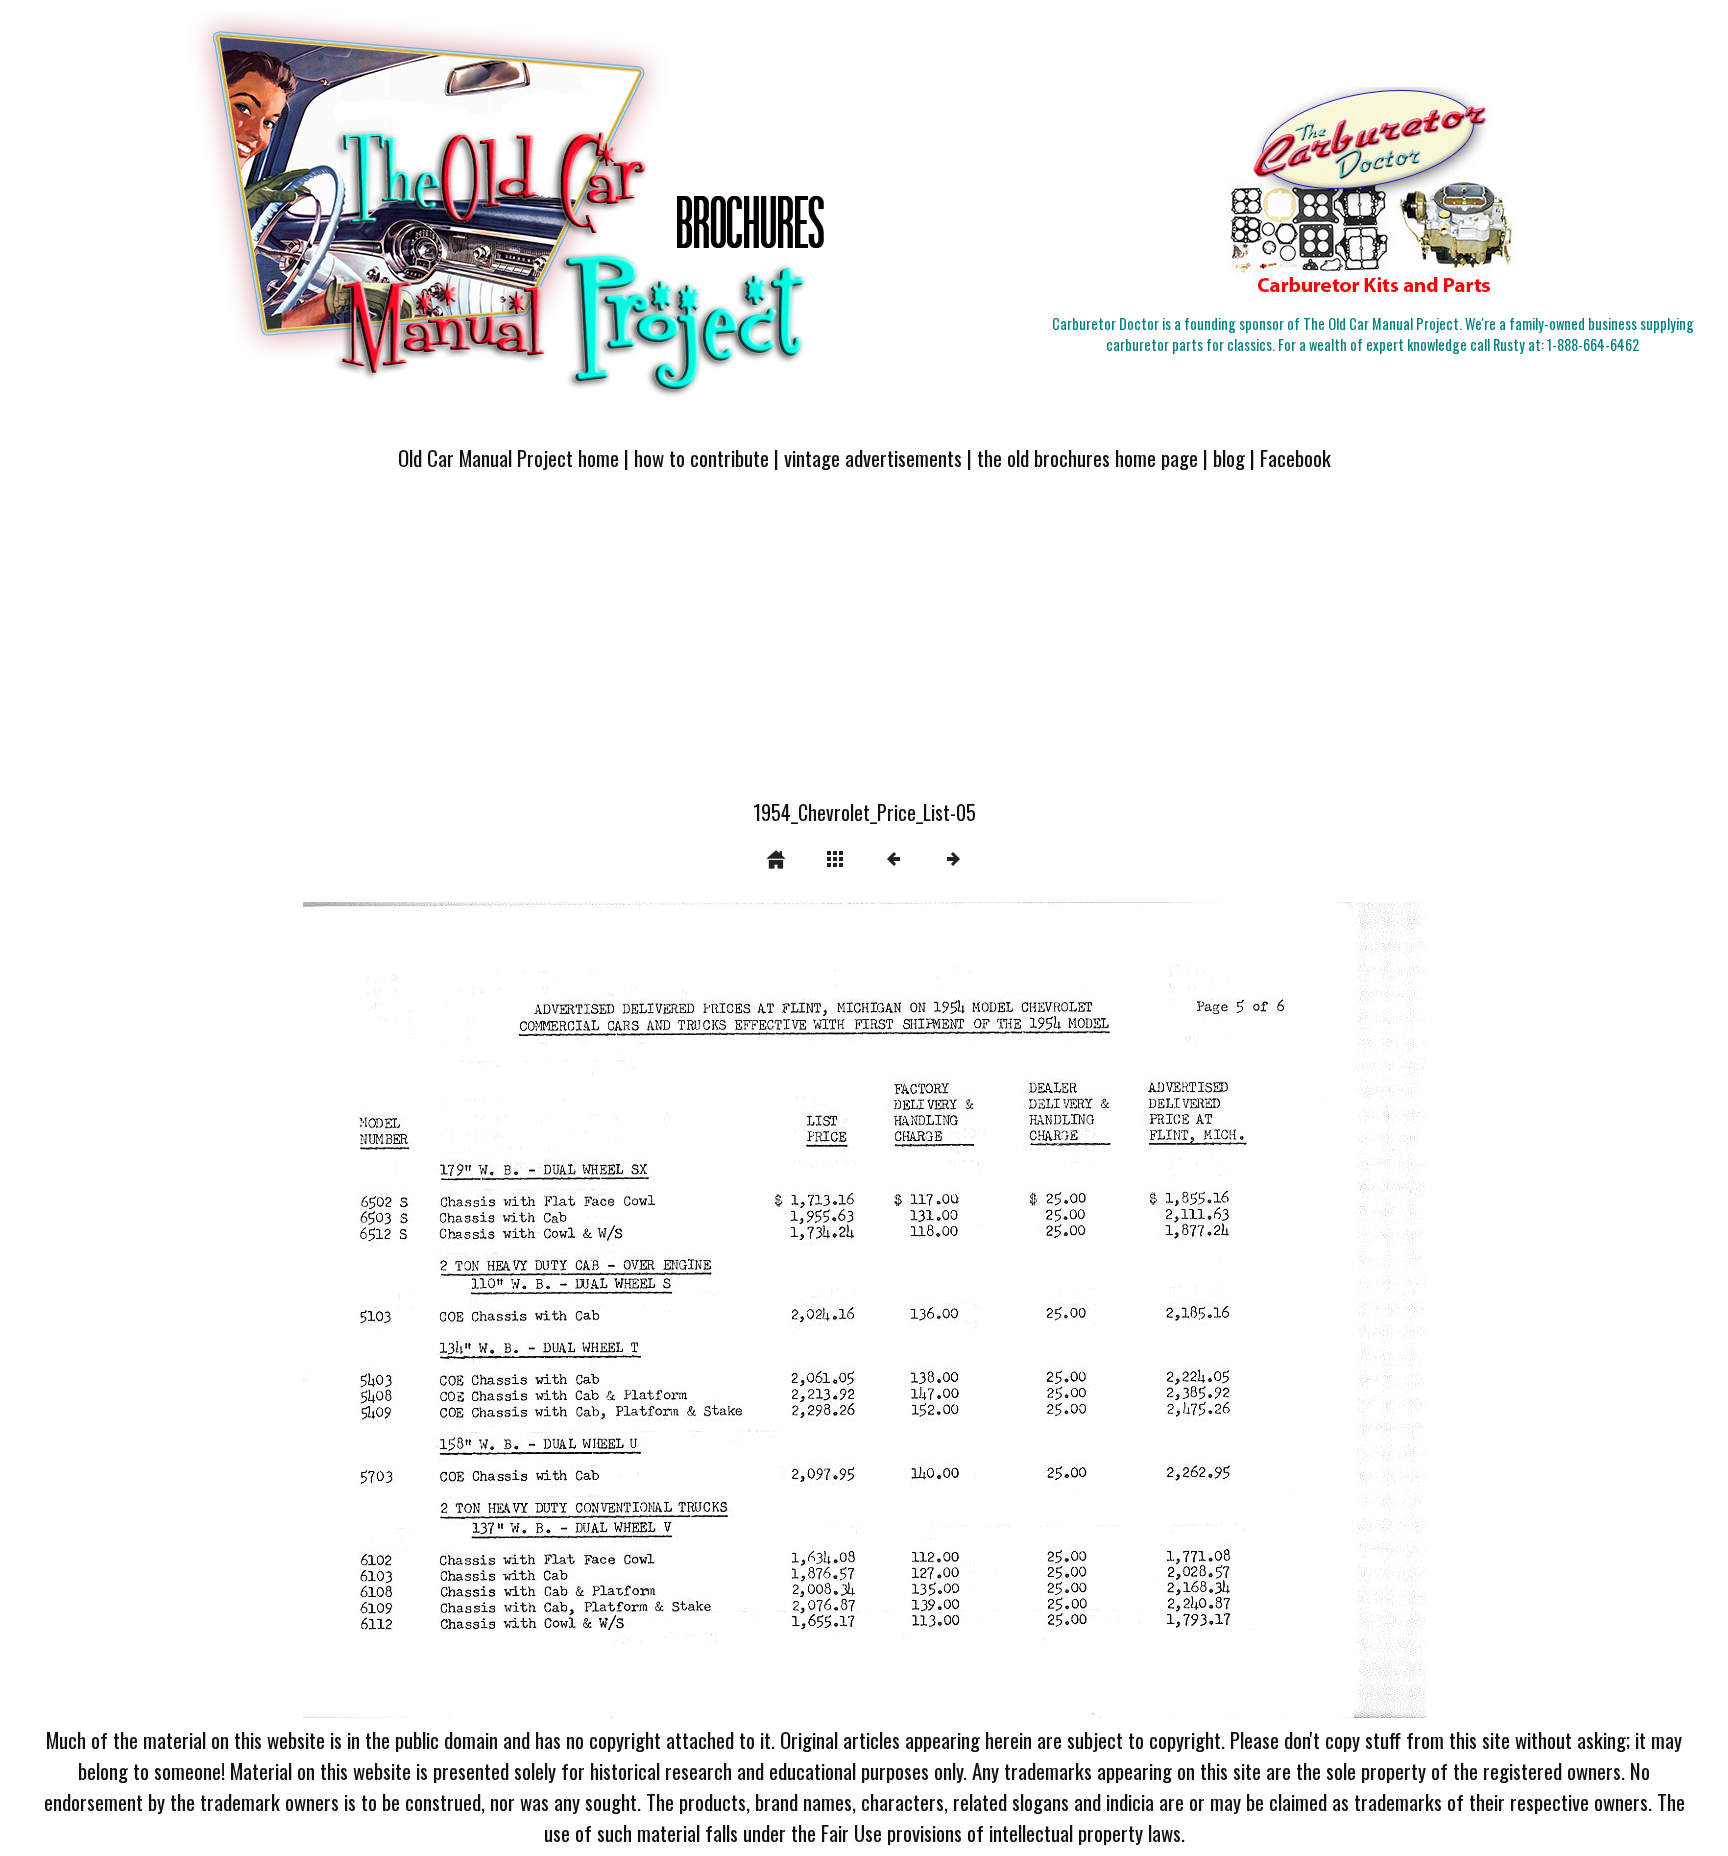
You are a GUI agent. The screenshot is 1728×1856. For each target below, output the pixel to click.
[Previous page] (527, 1310)
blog (1229, 457)
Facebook (1295, 457)
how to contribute (701, 457)
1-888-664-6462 (1593, 344)
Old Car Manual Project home (508, 457)
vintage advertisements (873, 457)
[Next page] (1089, 1310)
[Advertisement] (864, 647)
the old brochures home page (1087, 457)
